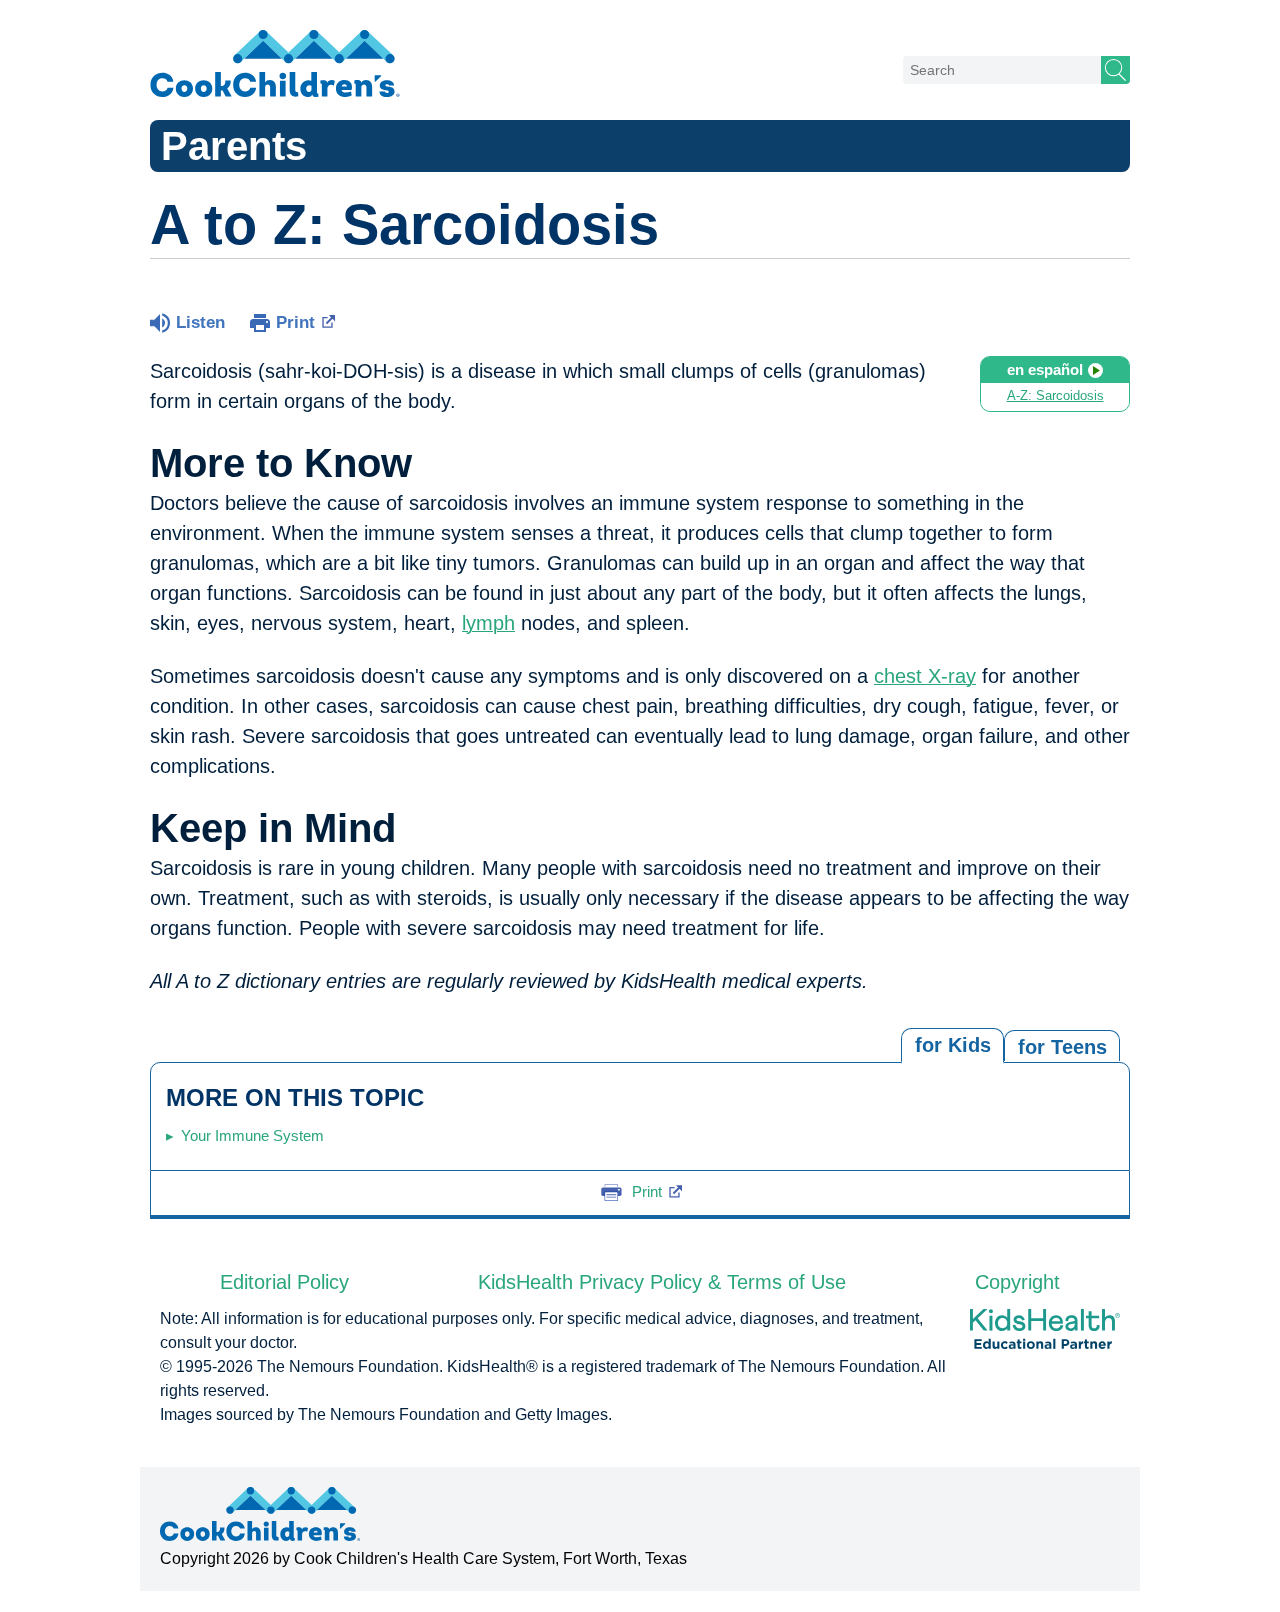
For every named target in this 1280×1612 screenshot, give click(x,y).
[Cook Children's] (275, 65)
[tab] (1062, 1045)
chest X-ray (925, 676)
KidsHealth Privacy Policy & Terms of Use (662, 1282)
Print (295, 322)
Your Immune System (252, 1135)
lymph (488, 623)
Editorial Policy (284, 1282)
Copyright (1017, 1282)
